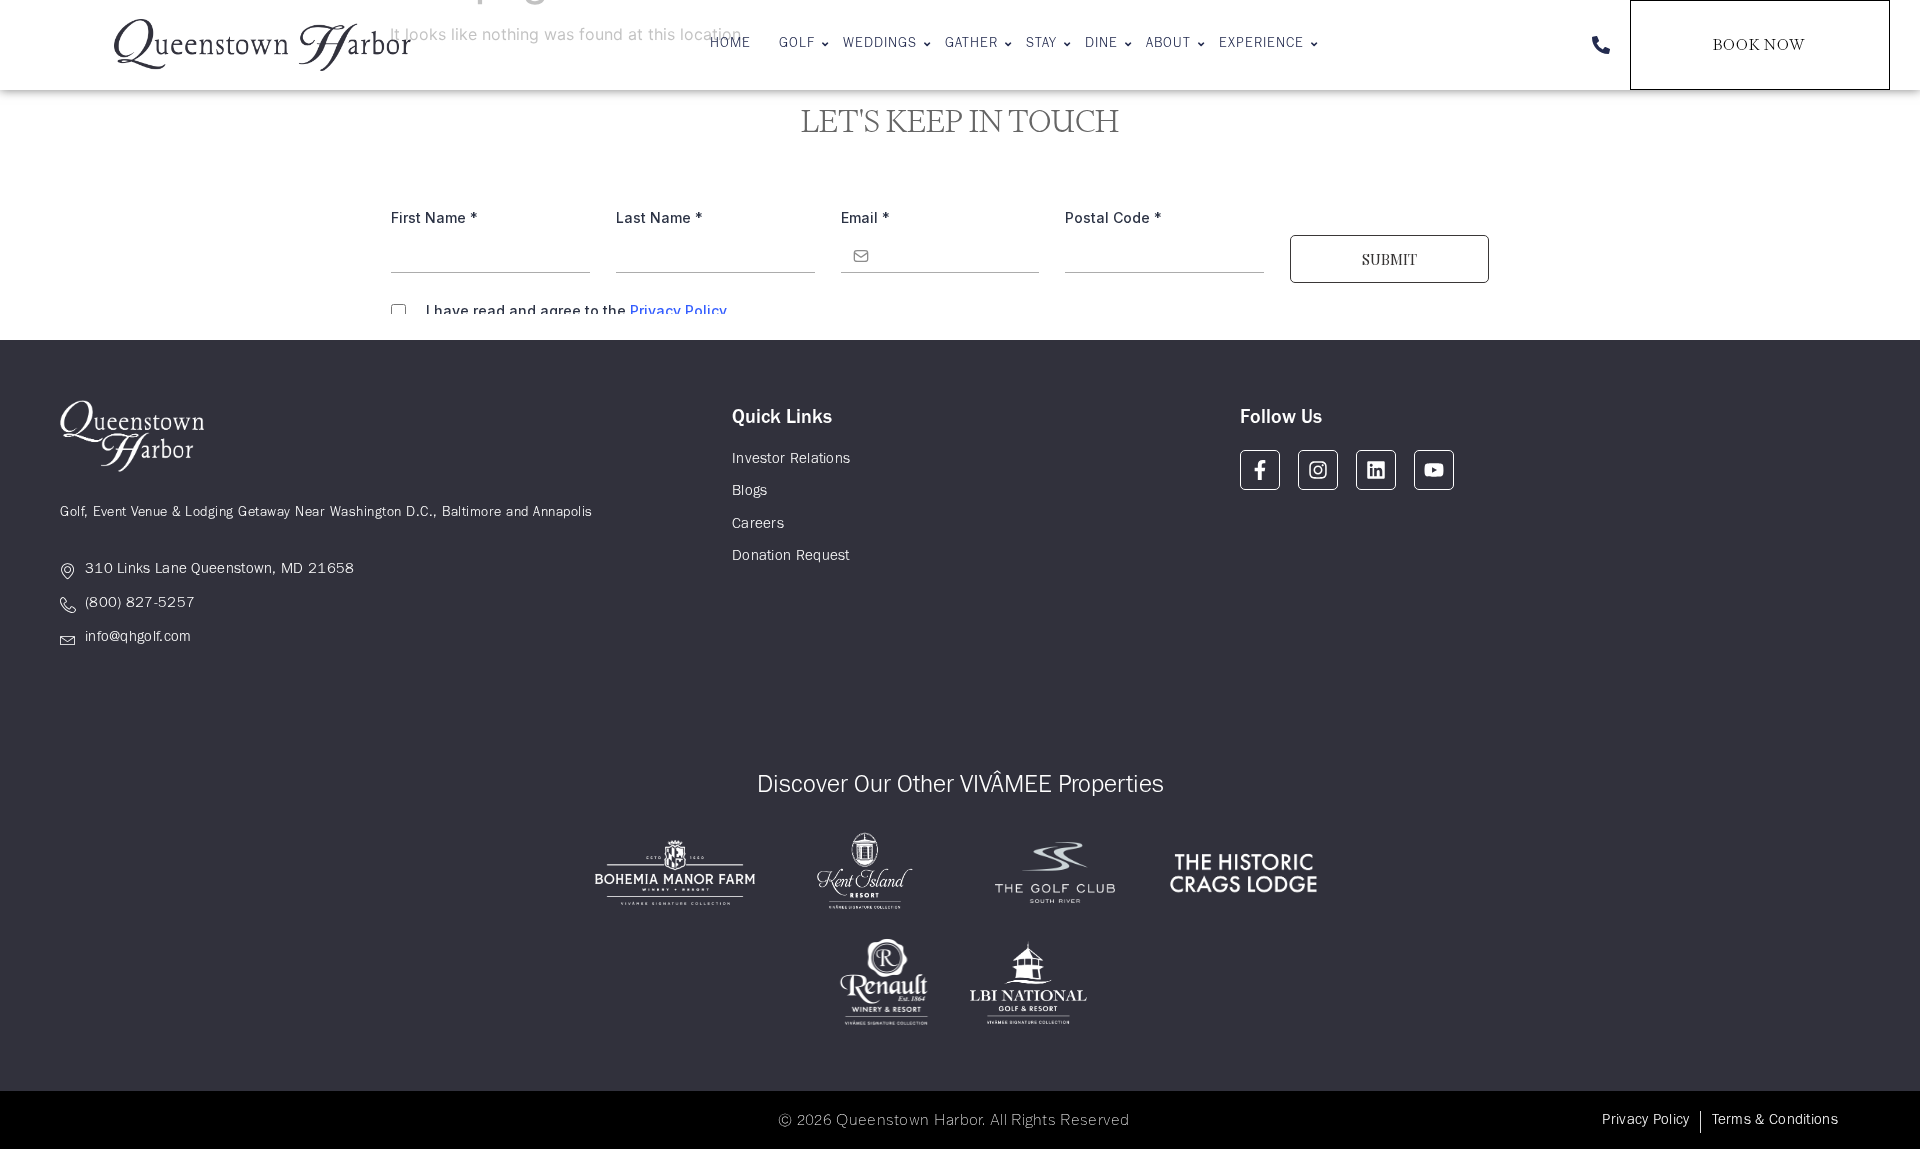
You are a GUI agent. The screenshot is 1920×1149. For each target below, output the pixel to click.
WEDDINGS (880, 45)
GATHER (971, 45)
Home (730, 45)
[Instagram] (1318, 470)
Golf (797, 45)
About (1168, 45)
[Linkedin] (1376, 470)
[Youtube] (1434, 470)
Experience (1261, 45)
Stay (1041, 45)
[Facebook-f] (1260, 470)
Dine (1101, 45)
